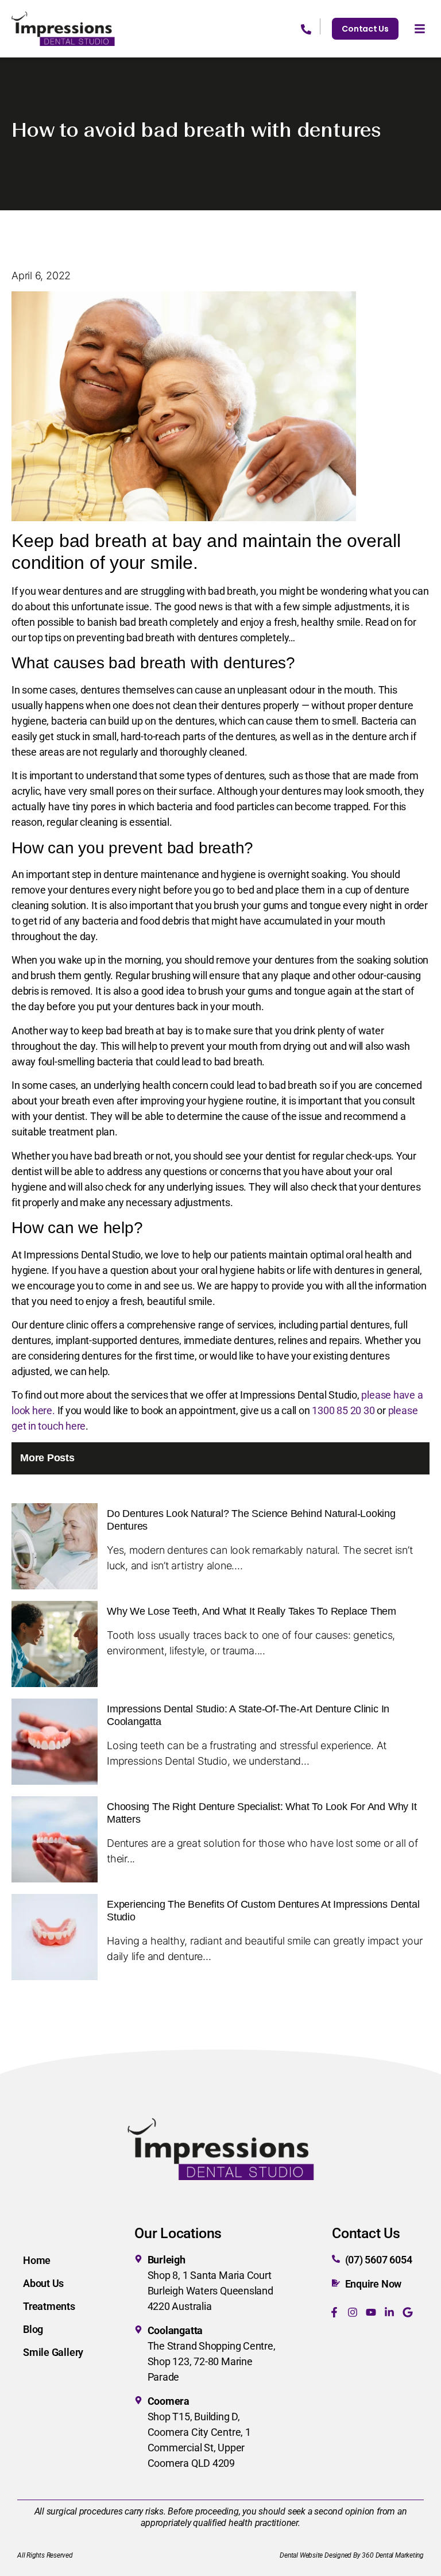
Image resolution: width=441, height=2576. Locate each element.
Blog (33, 2329)
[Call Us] (311, 26)
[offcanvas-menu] (420, 29)
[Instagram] (353, 2312)
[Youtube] (371, 2312)
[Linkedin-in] (389, 2312)
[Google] (408, 2312)
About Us (43, 2283)
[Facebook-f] (334, 2312)
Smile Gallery (53, 2352)
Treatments (49, 2306)
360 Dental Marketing (393, 2555)
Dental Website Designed (316, 2555)
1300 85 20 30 (343, 1410)
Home (37, 2260)
